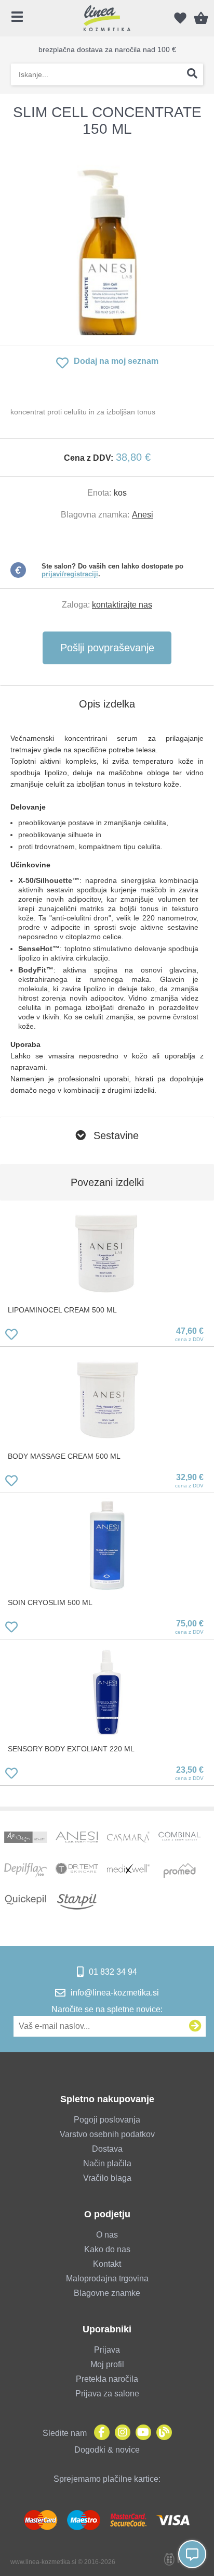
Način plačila (107, 2163)
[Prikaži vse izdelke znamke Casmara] (128, 1839)
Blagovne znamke (107, 2293)
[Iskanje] (192, 74)
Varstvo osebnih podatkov (107, 2134)
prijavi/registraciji (70, 574)
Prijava (107, 2350)
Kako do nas (107, 2249)
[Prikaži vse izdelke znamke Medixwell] (128, 1871)
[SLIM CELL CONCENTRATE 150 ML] (107, 242)
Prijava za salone (107, 2394)
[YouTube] (141, 2433)
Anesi (143, 515)
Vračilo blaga (107, 2178)
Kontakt (107, 2264)
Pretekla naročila (107, 2379)
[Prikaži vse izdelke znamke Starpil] (77, 1902)
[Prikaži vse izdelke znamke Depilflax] (25, 1871)
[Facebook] (99, 2433)
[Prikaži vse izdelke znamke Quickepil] (25, 1902)
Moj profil (107, 2364)
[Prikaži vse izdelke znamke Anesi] (77, 1839)
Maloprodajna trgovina (107, 2278)
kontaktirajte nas (122, 605)
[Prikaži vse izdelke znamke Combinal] (180, 1839)
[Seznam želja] (180, 18)
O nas (107, 2235)
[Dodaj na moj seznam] (11, 1336)
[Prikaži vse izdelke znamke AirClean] (25, 1839)
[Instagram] (120, 2433)
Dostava (107, 2149)
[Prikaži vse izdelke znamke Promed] (180, 1871)
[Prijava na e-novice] (195, 2026)
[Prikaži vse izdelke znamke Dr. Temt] (77, 1871)
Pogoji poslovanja (107, 2120)
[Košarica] (201, 18)
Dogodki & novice (107, 2450)
